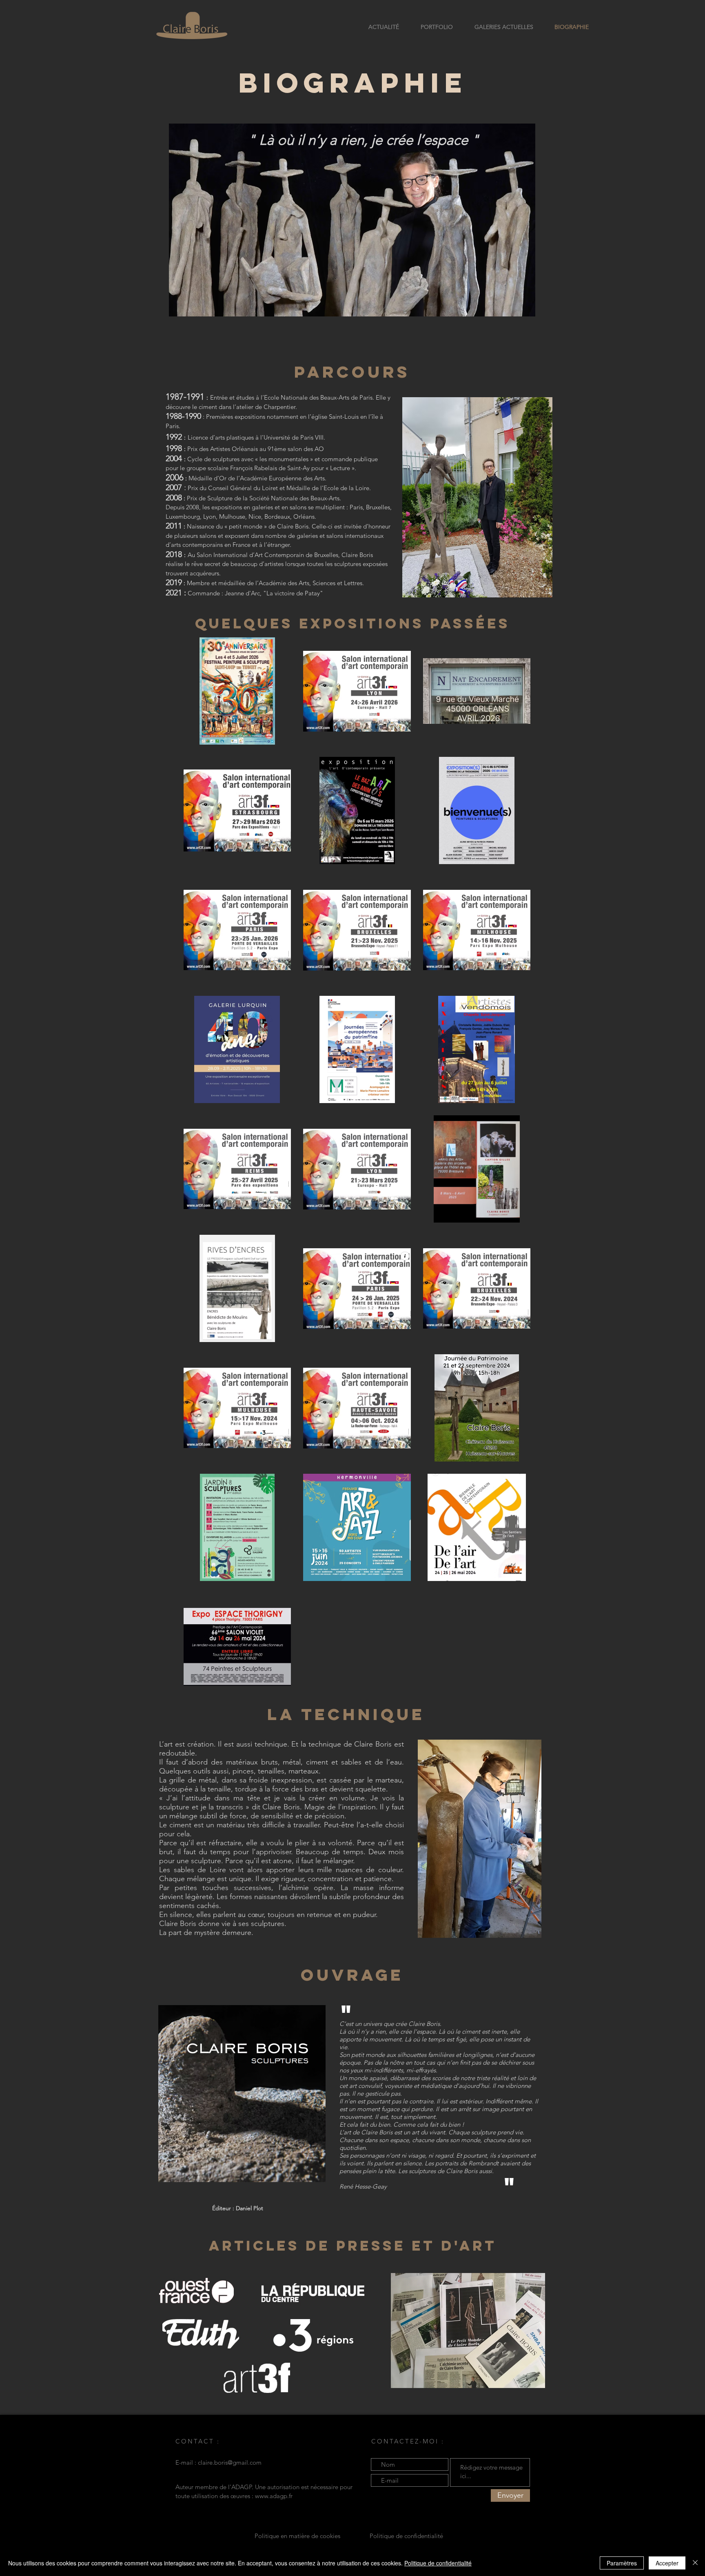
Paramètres (622, 2563)
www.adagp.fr (274, 2496)
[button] (242, 2094)
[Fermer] (695, 2563)
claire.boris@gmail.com (230, 2462)
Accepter (667, 2563)
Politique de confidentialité (438, 2563)
